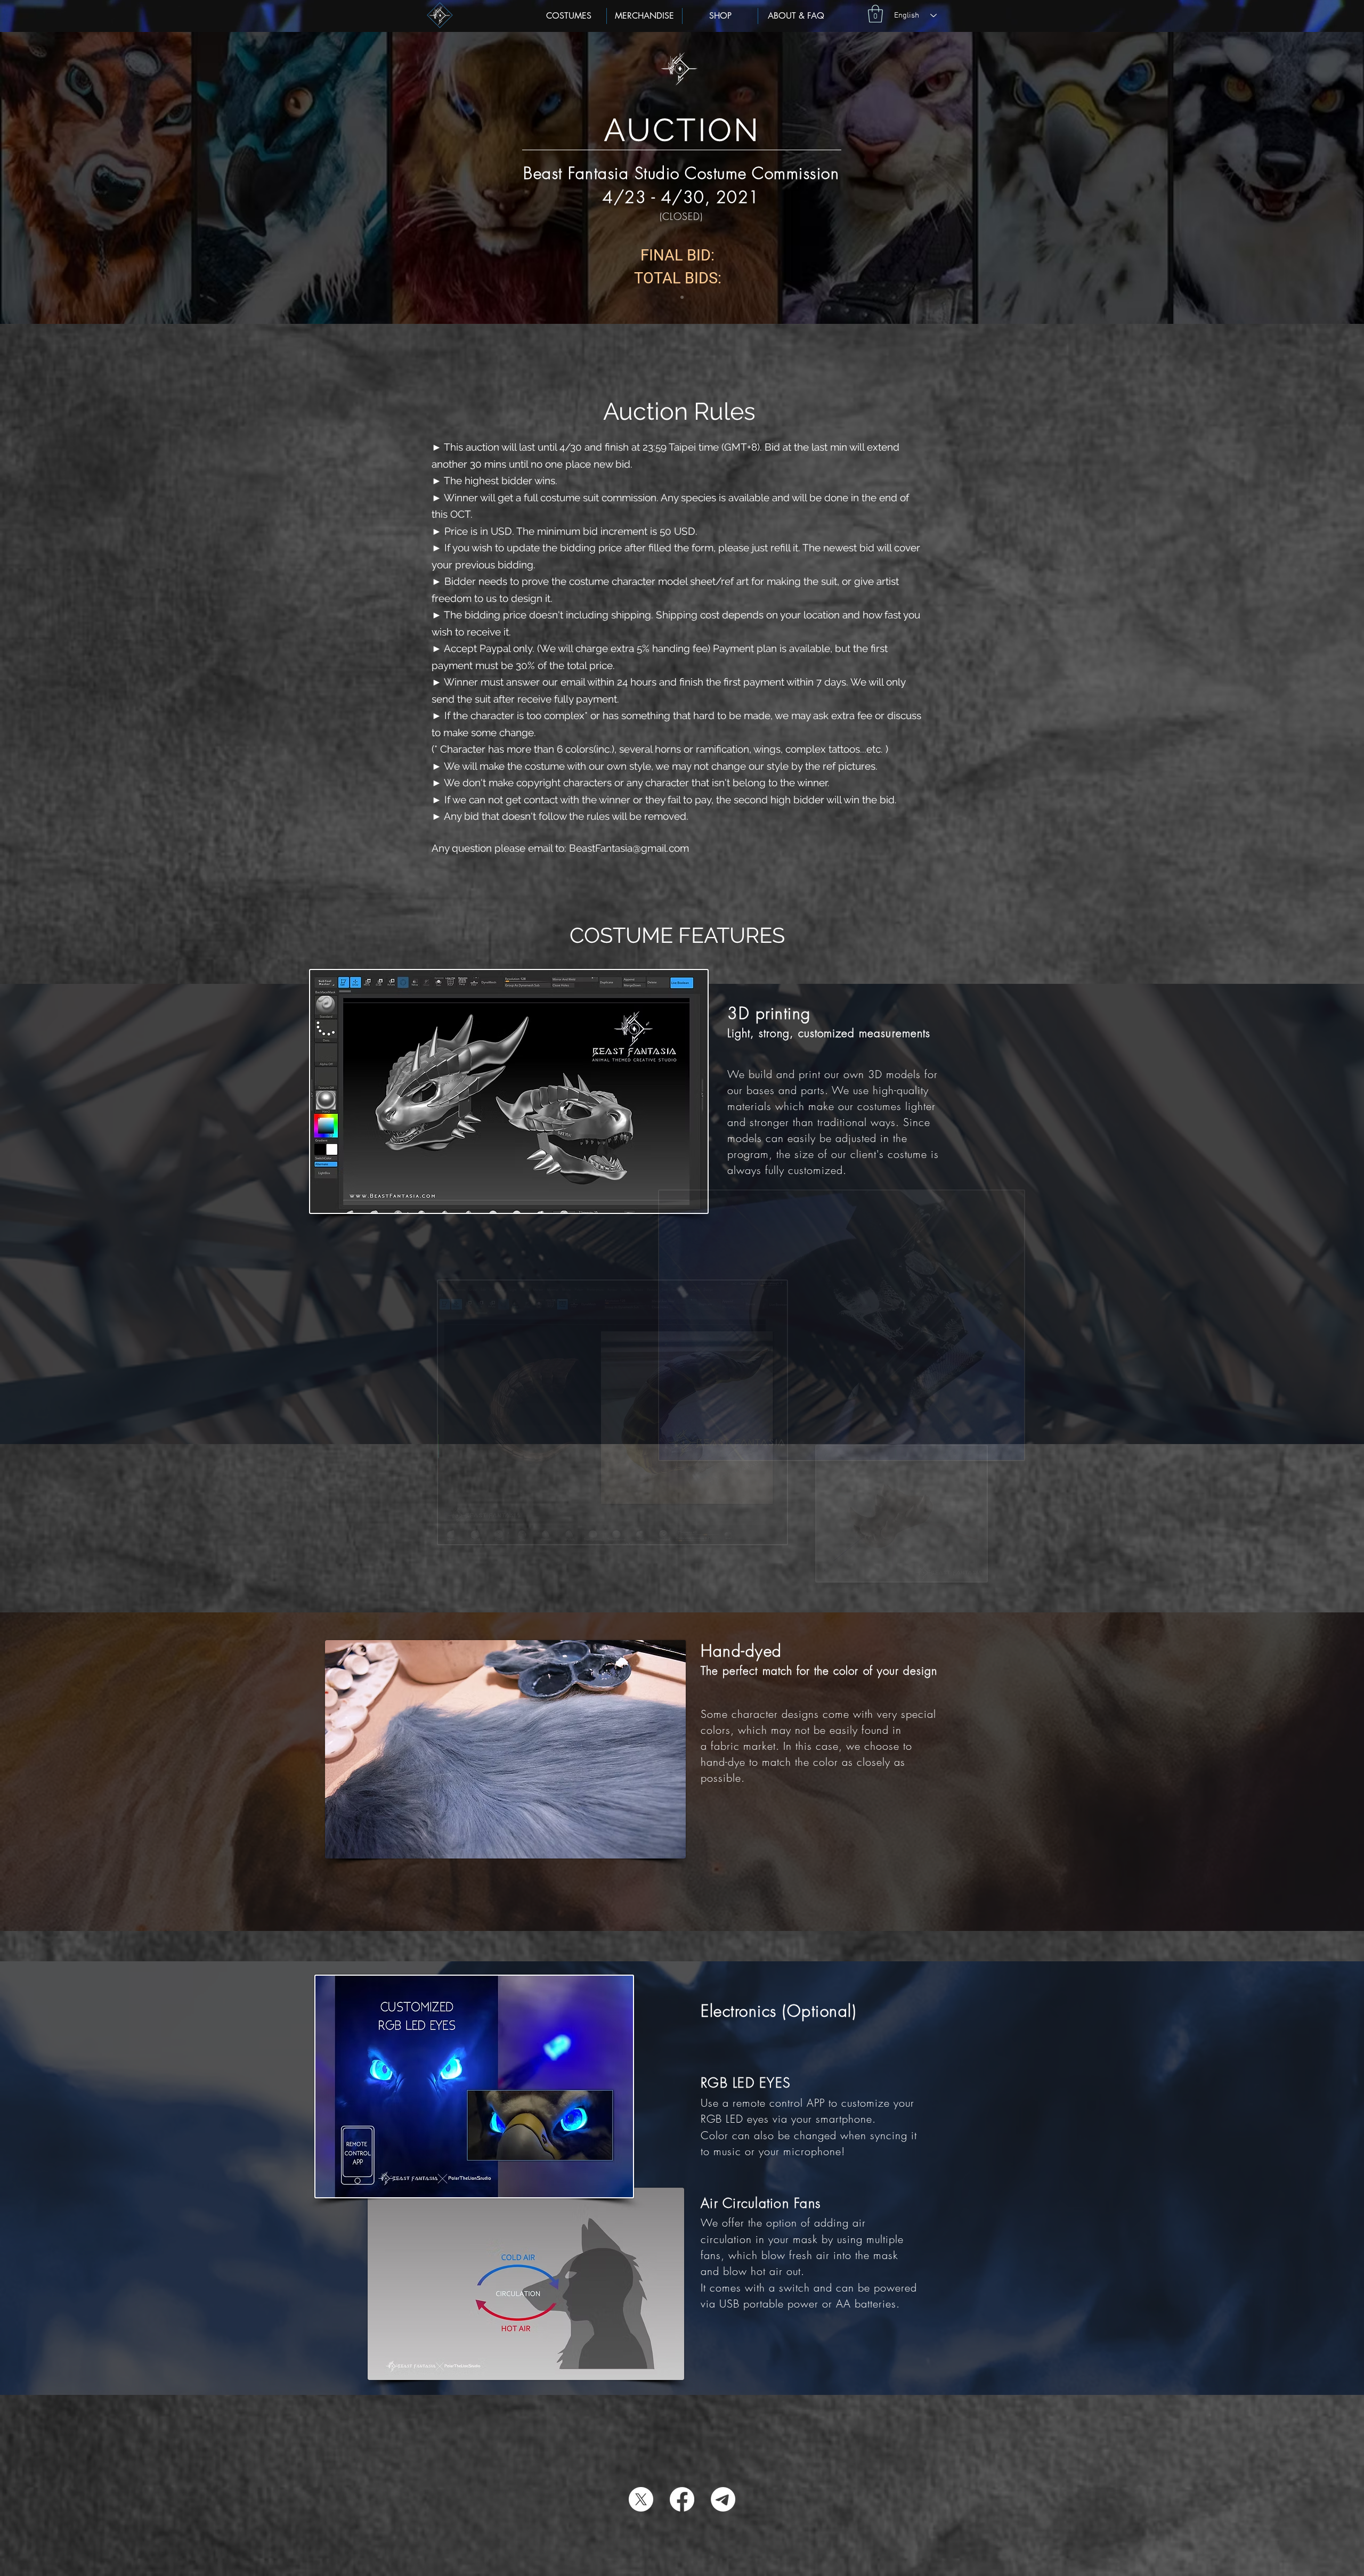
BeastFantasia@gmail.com (629, 848)
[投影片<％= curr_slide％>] (682, 297)
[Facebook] (682, 2499)
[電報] (723, 2499)
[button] (875, 14)
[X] (641, 2499)
